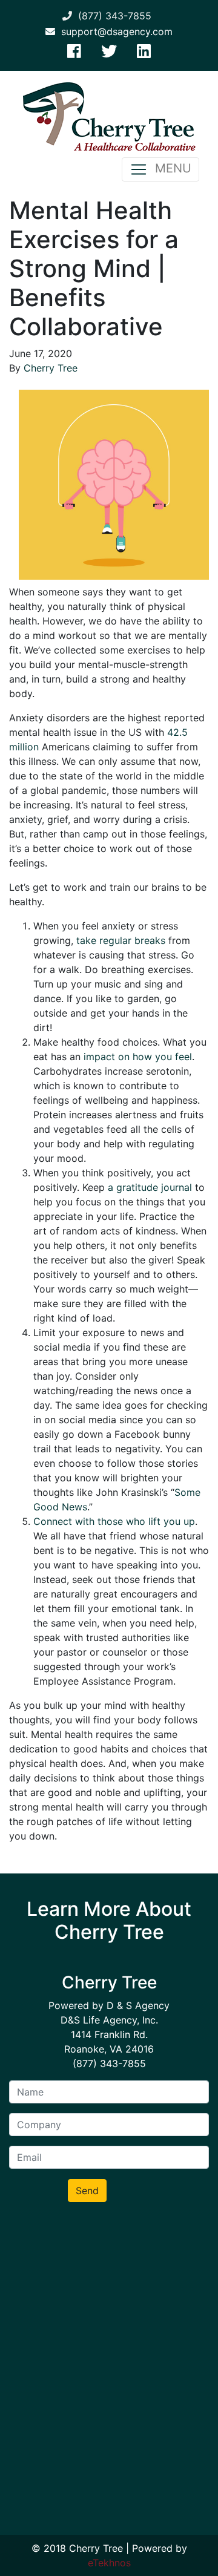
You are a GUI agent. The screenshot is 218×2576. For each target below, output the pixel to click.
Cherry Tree (51, 368)
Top (204, 2559)
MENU (170, 168)
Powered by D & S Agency (109, 2005)
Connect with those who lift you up (114, 1521)
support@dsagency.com (114, 31)
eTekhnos (109, 2563)
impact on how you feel (138, 1057)
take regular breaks (121, 940)
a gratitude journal (150, 1187)
